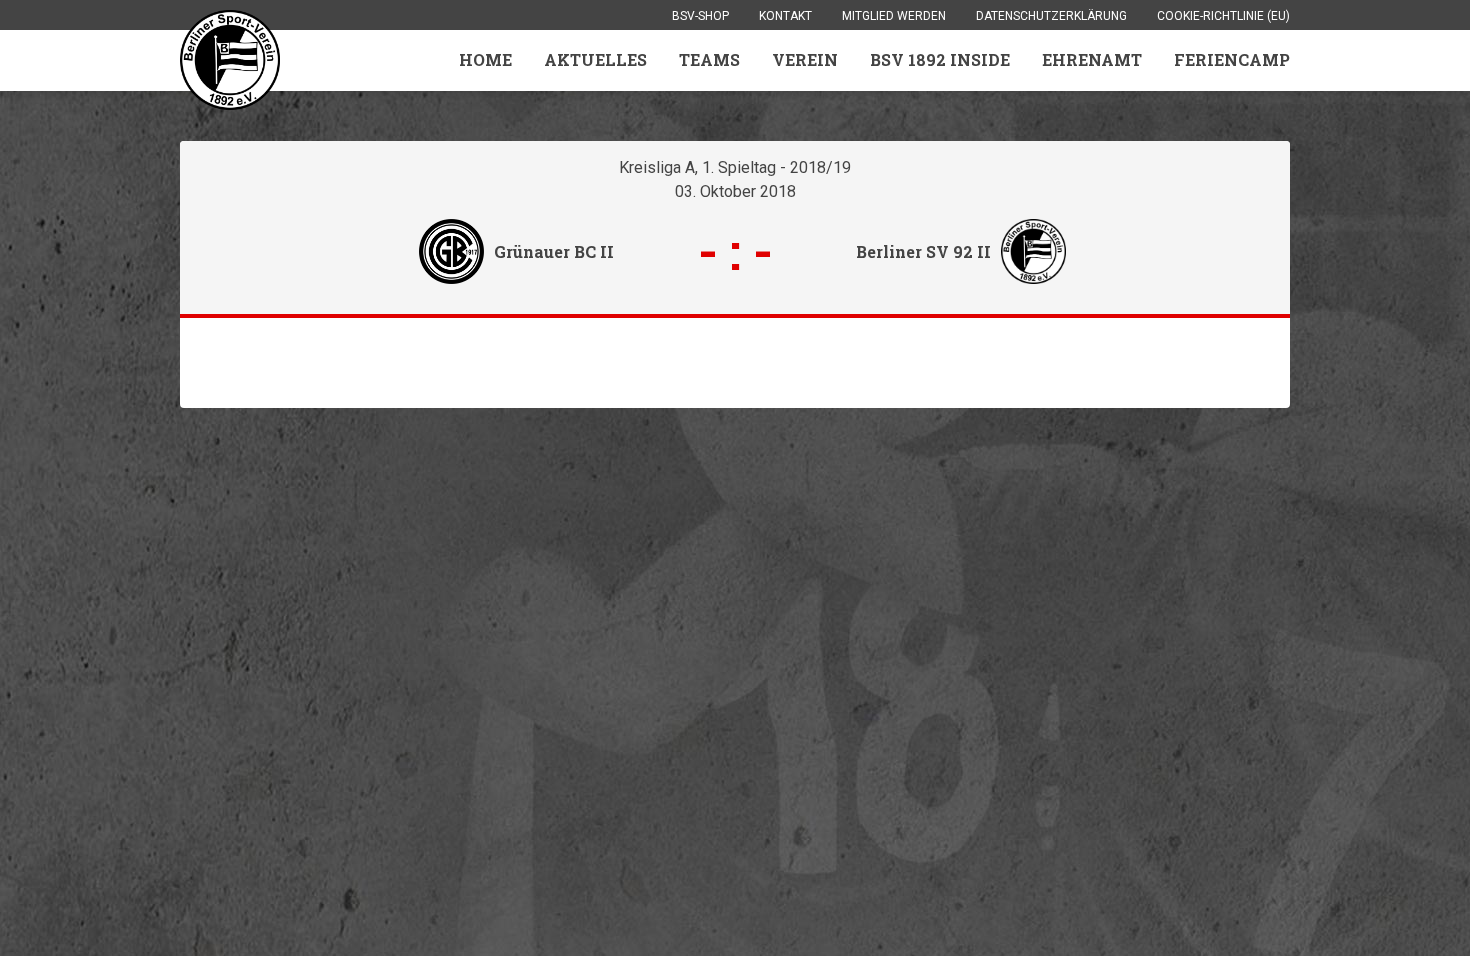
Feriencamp (1232, 59)
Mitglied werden (894, 16)
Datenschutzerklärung (1051, 16)
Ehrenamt (1092, 59)
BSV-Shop (700, 16)
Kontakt (785, 16)
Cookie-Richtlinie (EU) (1223, 16)
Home (485, 59)
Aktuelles (595, 59)
